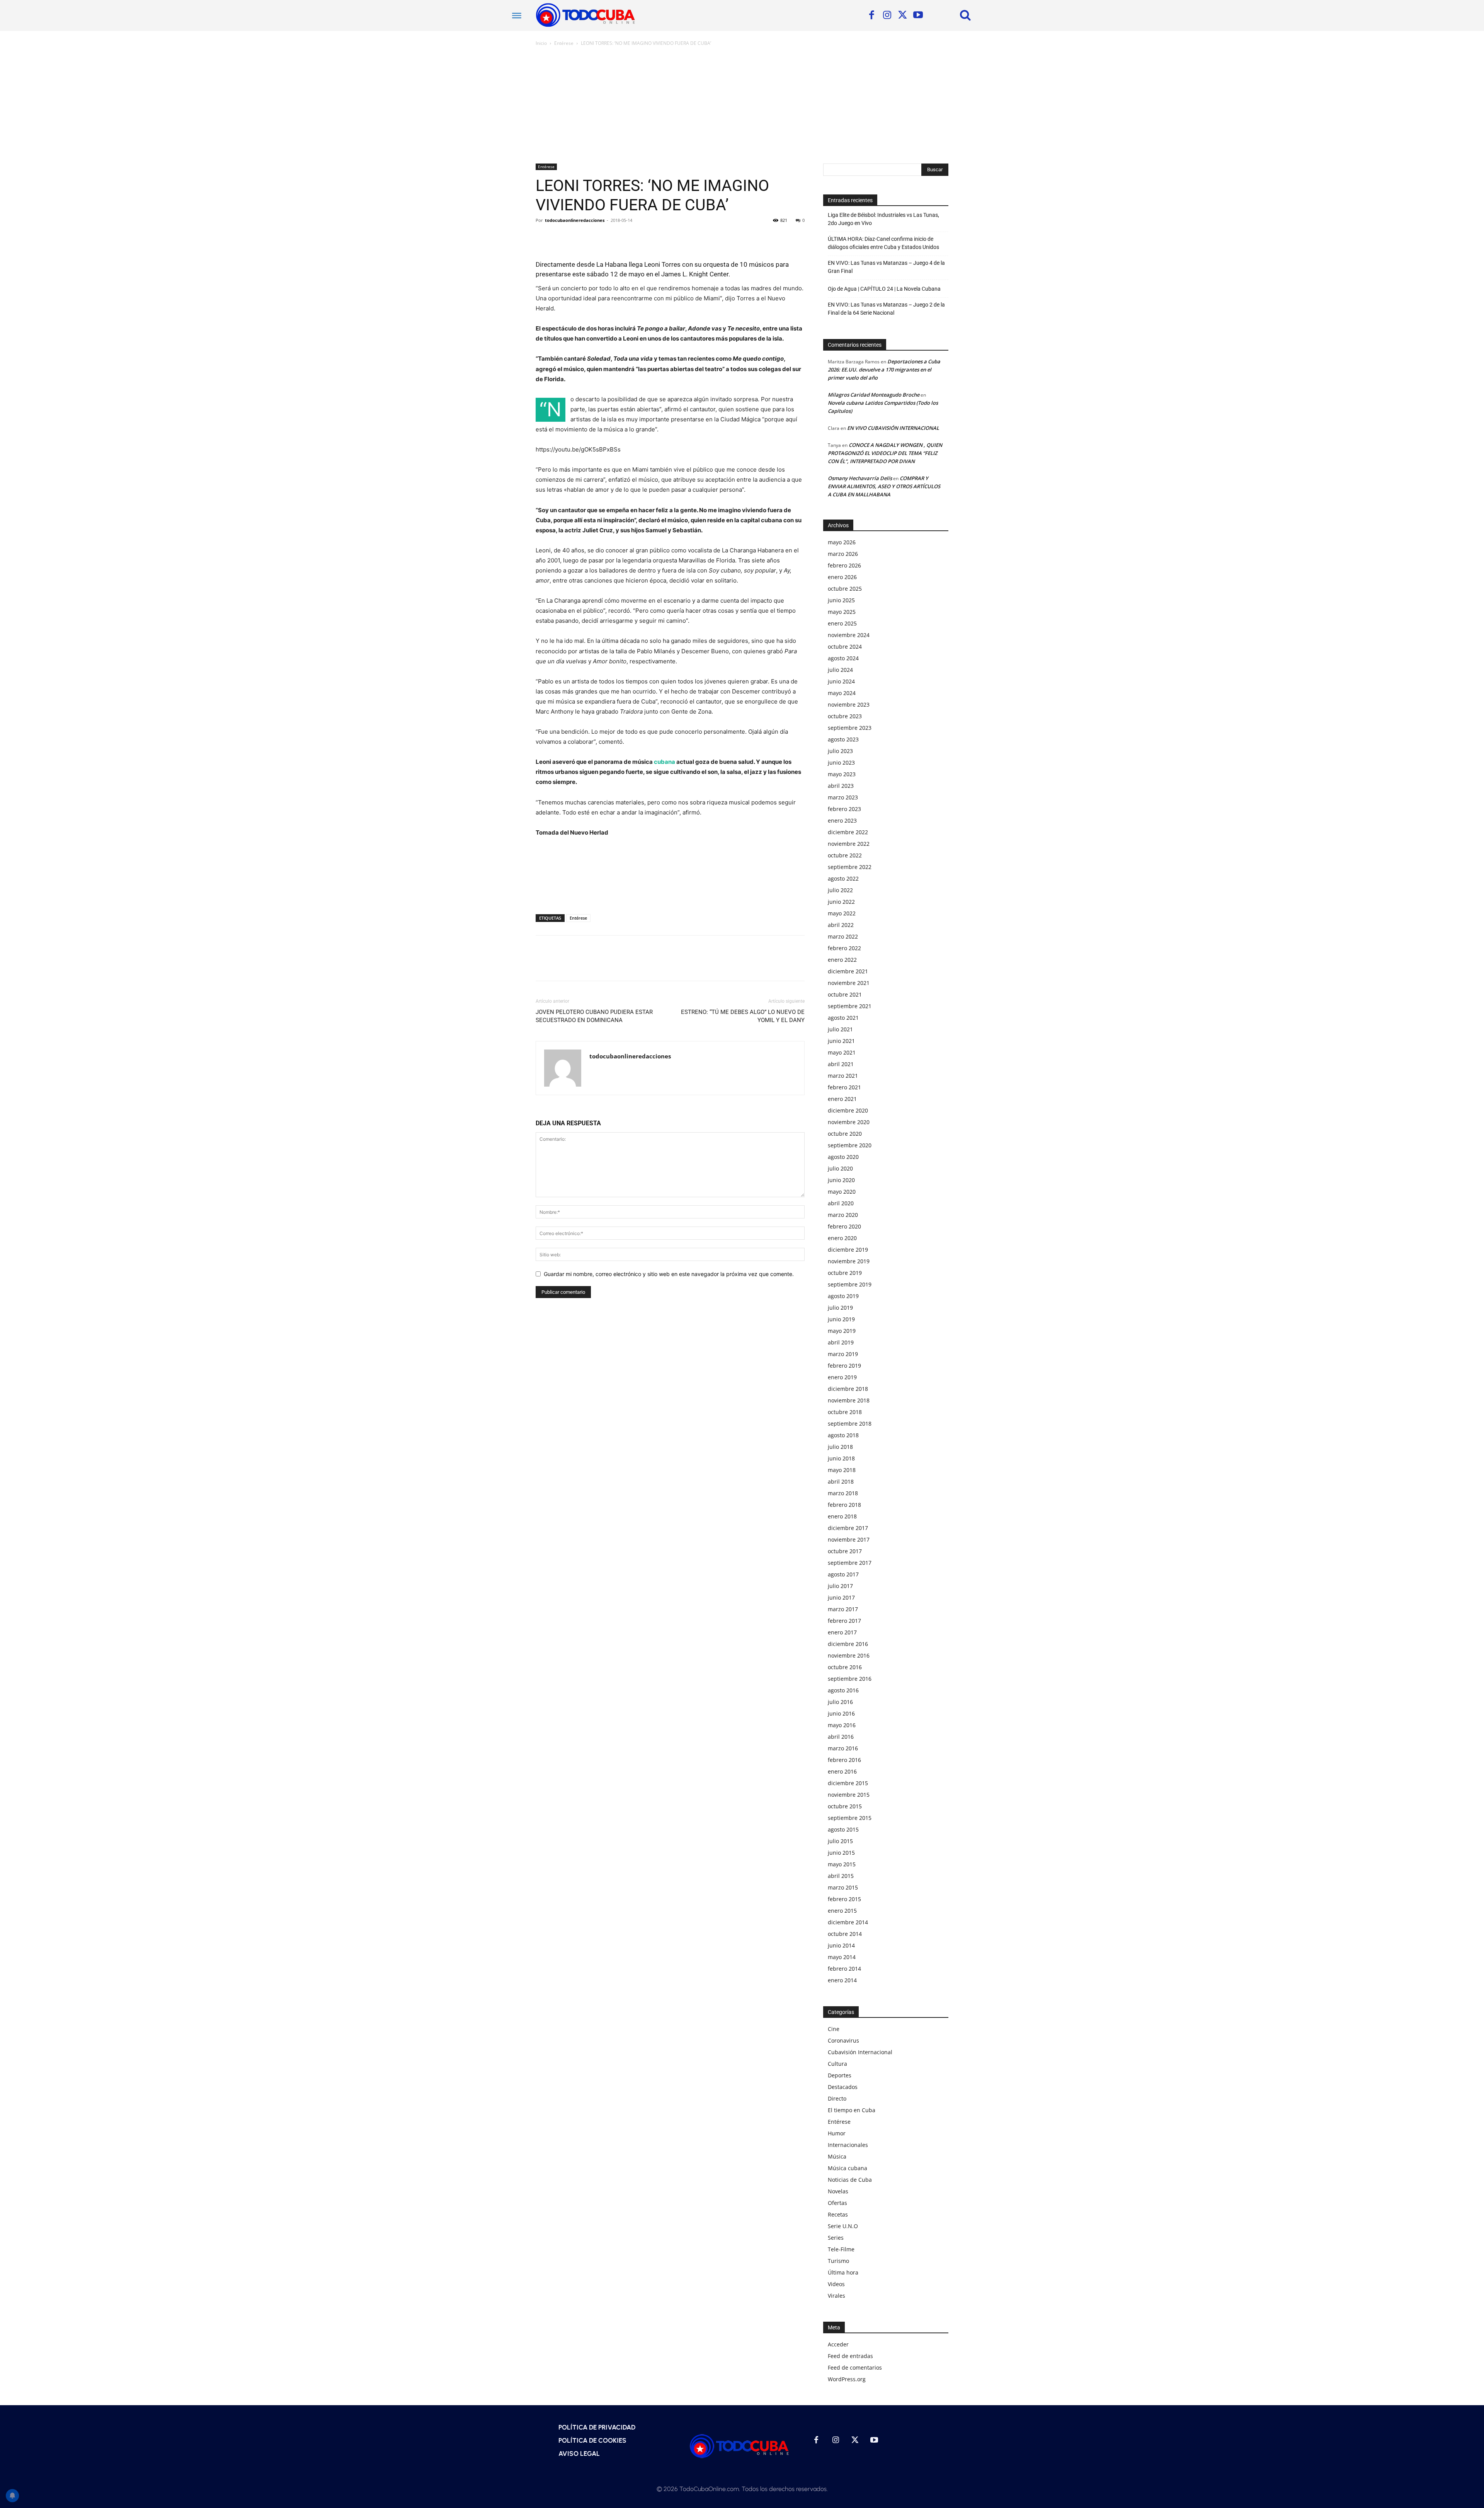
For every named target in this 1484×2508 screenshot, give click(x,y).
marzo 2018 (843, 1493)
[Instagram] (887, 15)
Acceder (838, 2344)
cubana (665, 762)
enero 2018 (842, 1516)
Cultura (837, 2064)
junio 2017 (841, 1597)
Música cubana (848, 2168)
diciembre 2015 (848, 1783)
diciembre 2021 (848, 971)
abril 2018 (841, 1481)
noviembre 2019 (849, 1261)
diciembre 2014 (848, 1922)
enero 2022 (842, 960)
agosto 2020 (843, 1157)
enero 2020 (842, 1238)
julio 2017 (840, 1586)
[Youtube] (918, 15)
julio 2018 (840, 1447)
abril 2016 (841, 1737)
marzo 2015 (843, 1887)
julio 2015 (840, 1841)
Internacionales (848, 2145)
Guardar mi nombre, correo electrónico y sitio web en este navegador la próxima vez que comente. (669, 1274)
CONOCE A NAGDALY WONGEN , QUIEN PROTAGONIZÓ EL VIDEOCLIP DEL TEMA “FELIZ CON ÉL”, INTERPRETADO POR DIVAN (885, 453)
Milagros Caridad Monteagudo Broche (874, 395)
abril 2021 (841, 1064)
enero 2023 (842, 820)
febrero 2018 (844, 1505)
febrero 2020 (844, 1226)
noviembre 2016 (849, 1655)
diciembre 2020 (848, 1110)
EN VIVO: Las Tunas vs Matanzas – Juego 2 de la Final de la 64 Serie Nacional (886, 309)
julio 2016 (840, 1702)
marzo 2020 (843, 1215)
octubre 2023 (845, 716)
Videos (836, 2284)
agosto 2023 (843, 739)
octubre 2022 (845, 855)
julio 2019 (840, 1308)
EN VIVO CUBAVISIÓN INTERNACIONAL (893, 428)
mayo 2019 (842, 1331)
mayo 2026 (842, 542)
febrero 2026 (844, 565)
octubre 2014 (845, 1934)
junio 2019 (841, 1319)
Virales (836, 2296)
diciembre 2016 (848, 1644)
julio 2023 (840, 751)
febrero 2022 (844, 948)
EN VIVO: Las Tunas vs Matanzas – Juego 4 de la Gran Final (886, 267)
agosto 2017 (843, 1574)
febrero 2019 (844, 1366)
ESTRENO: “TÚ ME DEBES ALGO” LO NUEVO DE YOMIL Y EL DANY (743, 1016)
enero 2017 (842, 1632)
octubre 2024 (845, 647)
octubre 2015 (845, 1806)
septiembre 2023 (850, 728)
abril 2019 (841, 1342)
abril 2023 (841, 786)
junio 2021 (841, 1041)
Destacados (843, 2087)
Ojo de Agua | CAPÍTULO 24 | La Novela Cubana (884, 289)
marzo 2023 (843, 797)
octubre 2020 (845, 1134)
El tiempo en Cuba (852, 2110)
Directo (837, 2098)
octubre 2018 (845, 1412)
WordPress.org (847, 2379)
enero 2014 (842, 1980)
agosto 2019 (843, 1296)
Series (836, 2238)
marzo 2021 (843, 1076)
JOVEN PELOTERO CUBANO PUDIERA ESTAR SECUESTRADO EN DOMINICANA (594, 1016)
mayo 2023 (842, 774)
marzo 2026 (843, 554)
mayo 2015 (842, 1864)
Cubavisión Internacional (860, 2052)
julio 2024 (840, 670)
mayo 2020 (842, 1192)
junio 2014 (841, 1945)
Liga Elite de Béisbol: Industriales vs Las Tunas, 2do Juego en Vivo (883, 219)
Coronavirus (843, 2040)
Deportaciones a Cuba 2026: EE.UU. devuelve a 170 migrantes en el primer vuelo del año (884, 370)
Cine (834, 2029)
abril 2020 (841, 1203)
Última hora (843, 2272)
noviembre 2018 (849, 1400)
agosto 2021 (843, 1018)
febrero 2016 (844, 1760)
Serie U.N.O (843, 2226)
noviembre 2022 (849, 844)
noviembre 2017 (849, 1539)
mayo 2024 (842, 693)
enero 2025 (842, 623)
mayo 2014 (842, 1957)
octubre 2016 (845, 1667)
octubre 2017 (845, 1551)
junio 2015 (841, 1853)
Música (837, 2156)
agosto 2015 (843, 1829)
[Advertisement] (742, 106)
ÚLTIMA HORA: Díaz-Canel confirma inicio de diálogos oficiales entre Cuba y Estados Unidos (883, 243)
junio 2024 (841, 681)
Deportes (840, 2075)
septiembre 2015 (850, 1818)
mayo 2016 (842, 1725)
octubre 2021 (845, 994)
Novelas (838, 2191)
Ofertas (837, 2203)
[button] (965, 15)
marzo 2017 (843, 1609)
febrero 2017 (844, 1621)
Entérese (564, 43)
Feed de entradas (850, 2356)
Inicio (541, 43)
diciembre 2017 (848, 1528)
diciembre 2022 (848, 832)
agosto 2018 (843, 1435)
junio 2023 (841, 762)
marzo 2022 (843, 936)
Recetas (838, 2214)
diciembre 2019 (848, 1250)
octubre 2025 (845, 589)
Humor (837, 2133)
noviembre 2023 (849, 705)
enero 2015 (842, 1911)
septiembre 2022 (850, 867)
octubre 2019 (845, 1273)
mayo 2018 (842, 1470)
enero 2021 (842, 1099)
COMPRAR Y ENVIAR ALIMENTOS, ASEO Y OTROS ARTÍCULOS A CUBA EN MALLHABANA (884, 486)
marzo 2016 (843, 1748)
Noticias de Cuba (850, 2180)
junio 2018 (841, 1458)
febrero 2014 (844, 1969)
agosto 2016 (843, 1690)
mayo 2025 (842, 612)
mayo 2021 (842, 1052)
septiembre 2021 (850, 1006)
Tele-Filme (841, 2249)
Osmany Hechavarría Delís (860, 478)
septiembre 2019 (850, 1284)
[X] (902, 15)
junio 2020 (841, 1180)
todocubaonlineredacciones (575, 220)
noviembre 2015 (849, 1795)
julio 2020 (840, 1168)
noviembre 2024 (849, 635)
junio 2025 (841, 600)
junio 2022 (841, 902)
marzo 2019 (843, 1354)
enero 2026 (842, 577)
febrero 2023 (844, 809)
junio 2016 (841, 1713)
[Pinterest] (579, 238)
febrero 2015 (844, 1899)
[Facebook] (871, 15)
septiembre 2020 (850, 1145)
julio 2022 (840, 890)
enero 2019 (842, 1377)
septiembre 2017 (850, 1563)
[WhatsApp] (597, 238)
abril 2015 (841, 1876)
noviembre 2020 (849, 1122)
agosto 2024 (843, 658)
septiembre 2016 (850, 1679)
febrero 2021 (844, 1087)
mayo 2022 (842, 913)
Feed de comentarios (855, 2367)
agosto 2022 (843, 878)
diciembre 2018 (848, 1389)
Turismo (838, 2261)
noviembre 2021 (849, 983)
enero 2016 (842, 1771)
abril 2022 (841, 925)
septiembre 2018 (850, 1424)
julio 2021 (840, 1029)
